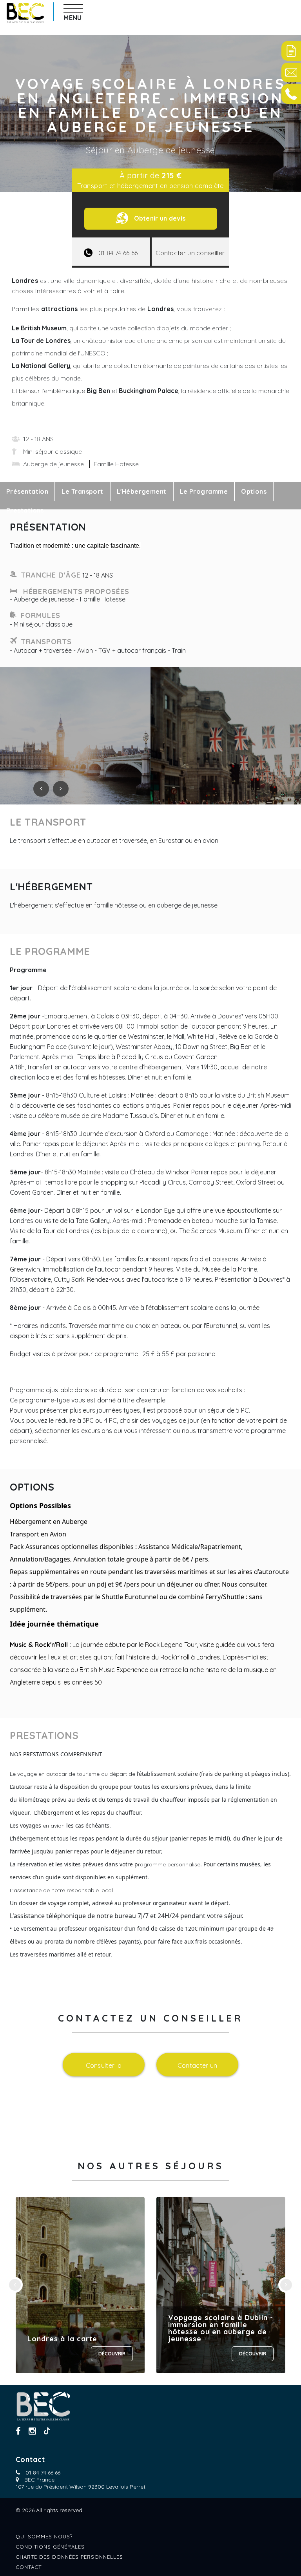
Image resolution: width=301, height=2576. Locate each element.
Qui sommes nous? (44, 2536)
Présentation (27, 491)
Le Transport (82, 491)
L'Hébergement (142, 491)
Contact (29, 2567)
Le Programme (204, 491)
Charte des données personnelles (69, 2557)
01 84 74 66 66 (43, 2473)
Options (254, 491)
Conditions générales (50, 2547)
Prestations (25, 510)
